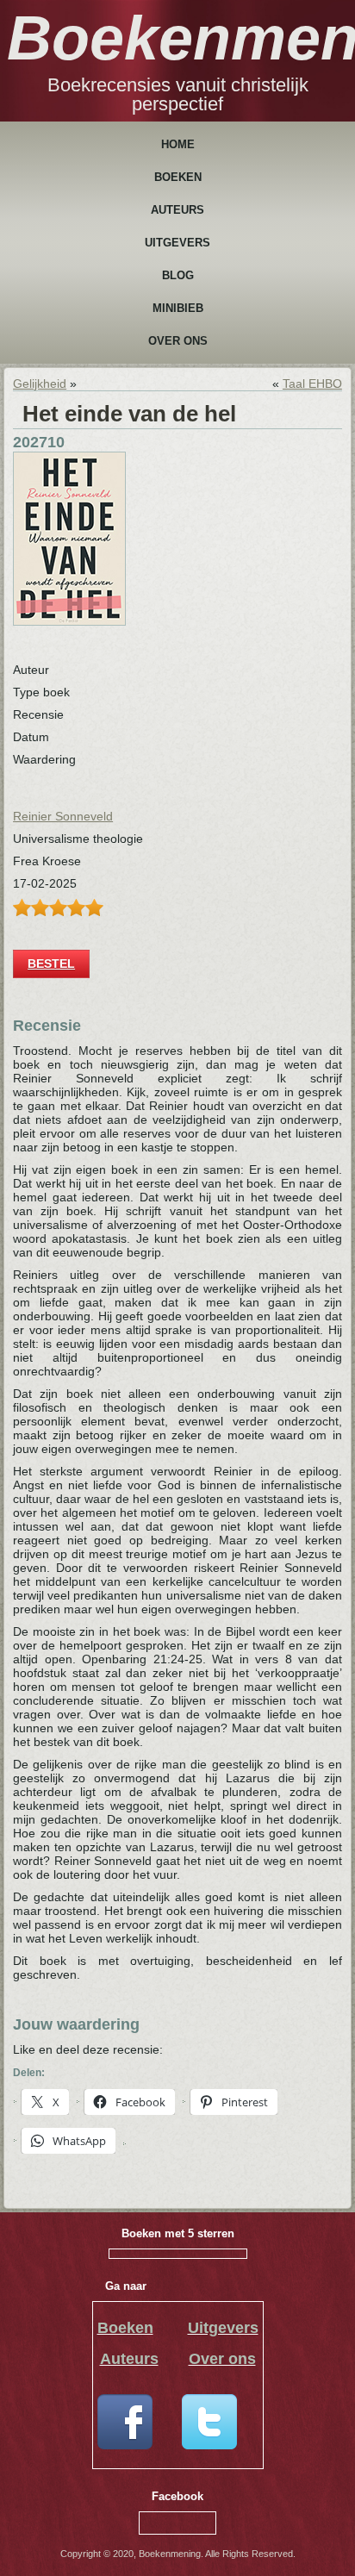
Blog (178, 275)
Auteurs (177, 210)
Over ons (178, 341)
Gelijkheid (40, 384)
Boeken (178, 177)
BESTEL (51, 964)
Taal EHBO (312, 384)
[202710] (69, 621)
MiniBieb (178, 308)
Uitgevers (177, 243)
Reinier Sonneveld (63, 816)
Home (178, 144)
